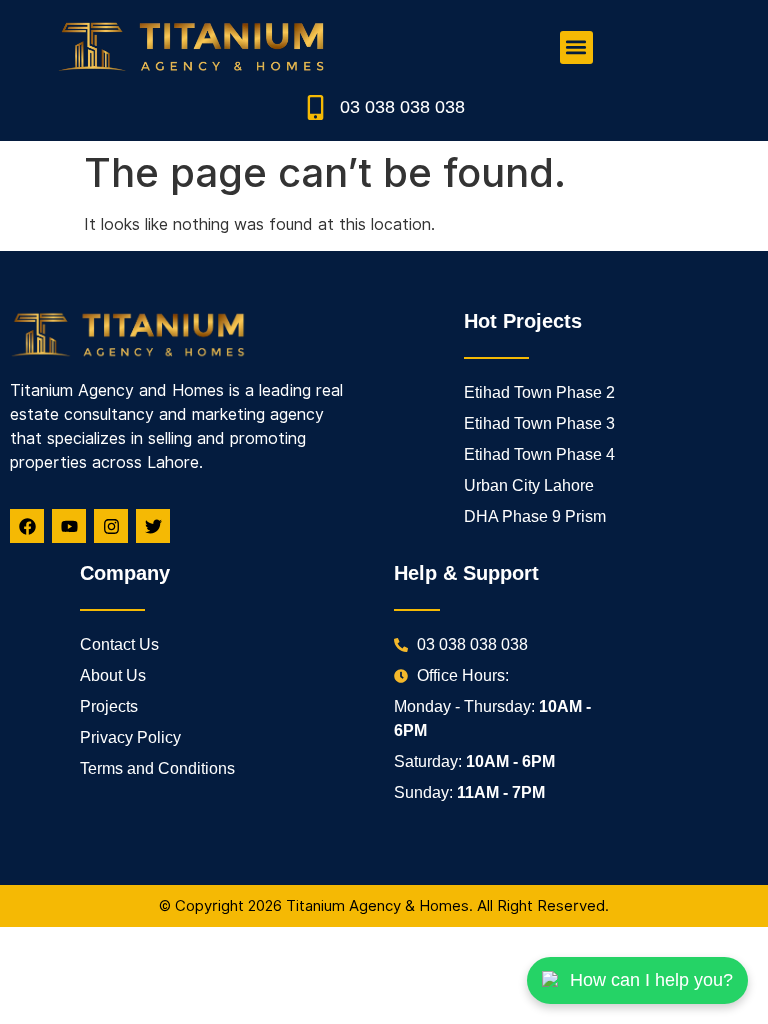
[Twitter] (153, 526)
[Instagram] (111, 526)
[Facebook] (27, 526)
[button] (576, 47)
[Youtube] (69, 526)
